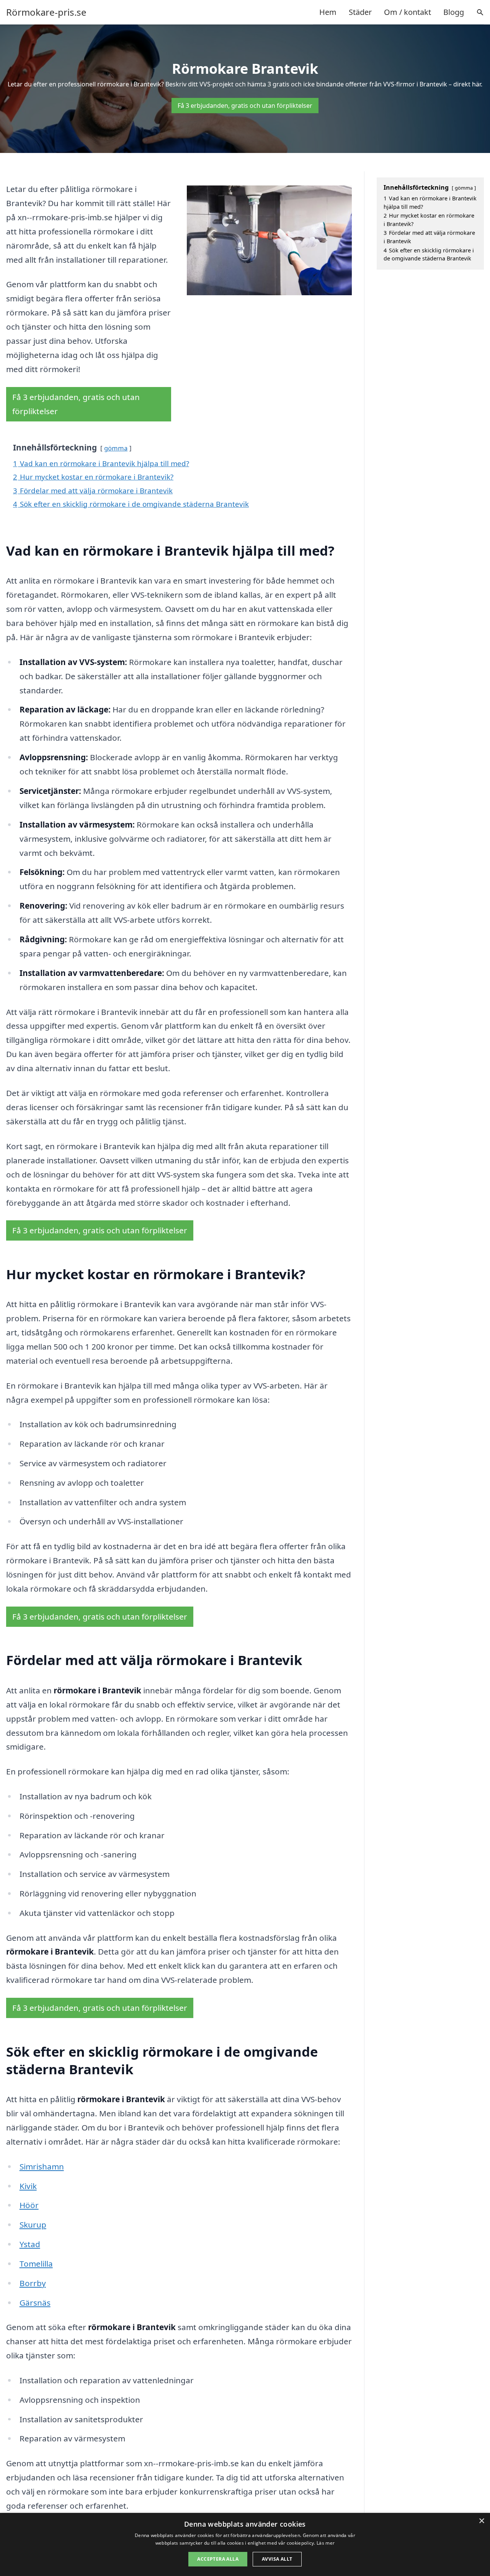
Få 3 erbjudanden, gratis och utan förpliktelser (245, 106)
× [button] (481, 2521)
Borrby (33, 2283)
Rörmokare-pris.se (46, 12)
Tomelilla (36, 2264)
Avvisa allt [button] (277, 2559)
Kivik (28, 2186)
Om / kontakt (408, 12)
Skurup (33, 2225)
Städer (360, 12)
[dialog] (245, 2544)
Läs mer (326, 2543)
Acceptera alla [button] (218, 2559)
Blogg (454, 12)
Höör (29, 2205)
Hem (328, 12)
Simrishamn (42, 2166)
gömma (116, 448)
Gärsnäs (35, 2303)
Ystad (30, 2244)
